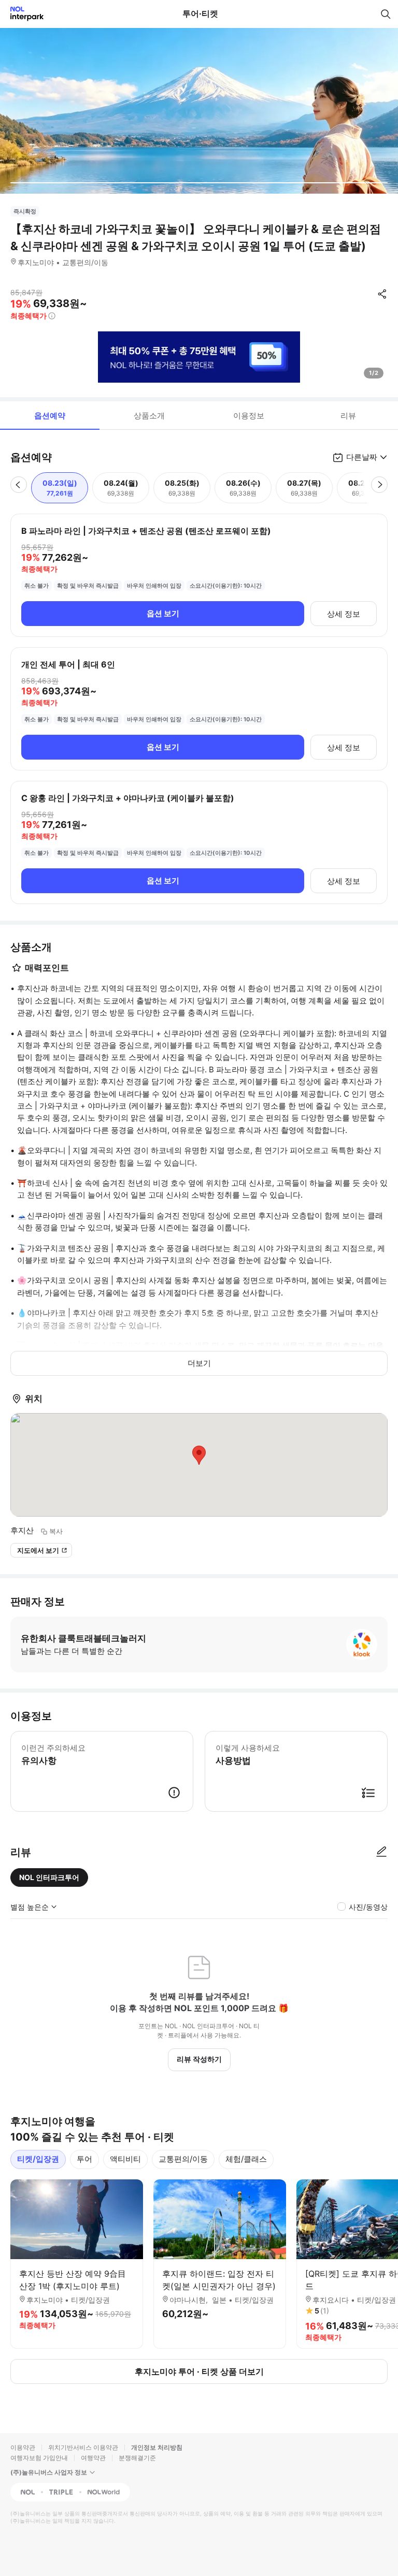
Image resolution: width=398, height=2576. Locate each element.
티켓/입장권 (38, 2159)
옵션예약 (50, 416)
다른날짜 (362, 457)
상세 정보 (344, 614)
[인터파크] (23, 14)
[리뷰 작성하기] (381, 1852)
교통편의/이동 (183, 2159)
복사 (56, 1531)
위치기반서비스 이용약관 (83, 2447)
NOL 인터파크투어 (49, 1877)
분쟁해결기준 (137, 2458)
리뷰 (348, 416)
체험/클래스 (246, 2159)
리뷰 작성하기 (199, 2059)
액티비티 (125, 2159)
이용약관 (23, 2447)
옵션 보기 (163, 613)
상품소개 (149, 416)
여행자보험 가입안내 (39, 2458)
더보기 (199, 1363)
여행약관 (93, 2458)
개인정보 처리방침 (157, 2447)
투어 (84, 2159)
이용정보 (249, 416)
